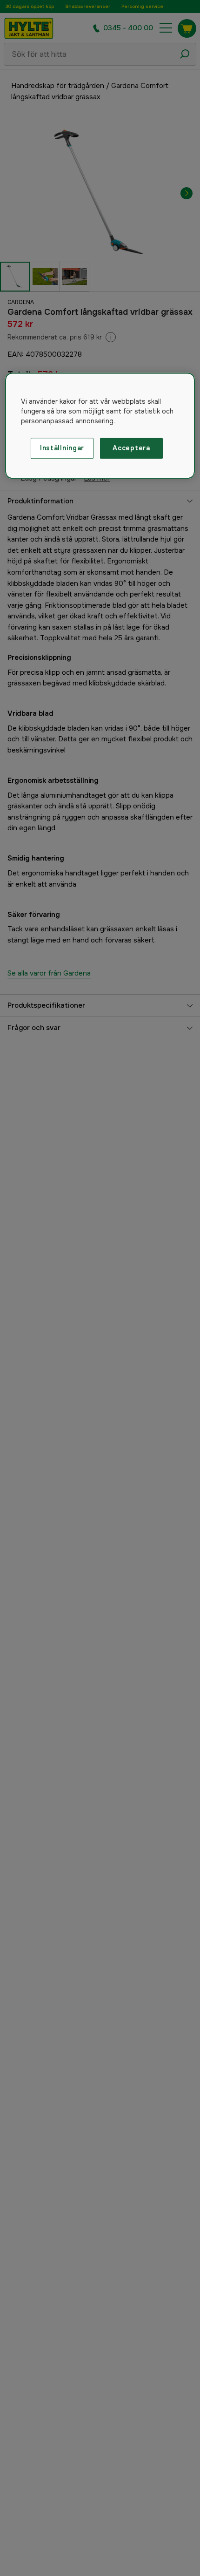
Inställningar (62, 448)
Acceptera (131, 448)
